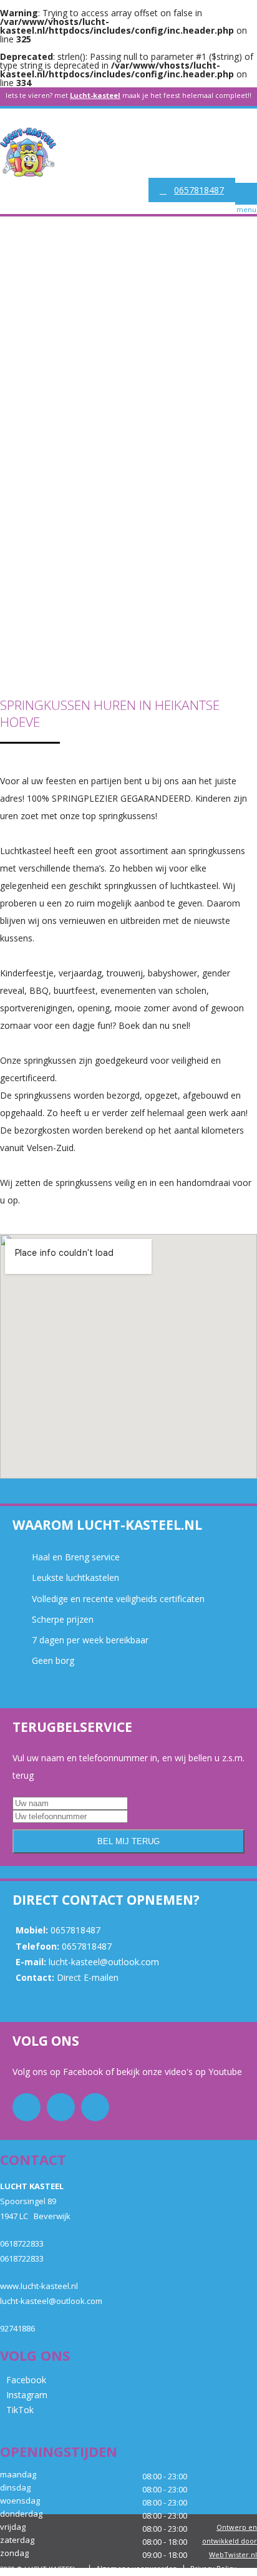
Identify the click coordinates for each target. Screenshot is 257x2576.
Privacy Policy (213, 2568)
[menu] (246, 194)
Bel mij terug (128, 1841)
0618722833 (22, 2243)
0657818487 (199, 190)
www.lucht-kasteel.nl (39, 2286)
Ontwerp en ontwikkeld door (230, 2541)
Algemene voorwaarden (137, 2568)
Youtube (224, 2072)
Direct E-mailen (88, 1977)
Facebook (84, 2072)
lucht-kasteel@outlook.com (104, 1962)
